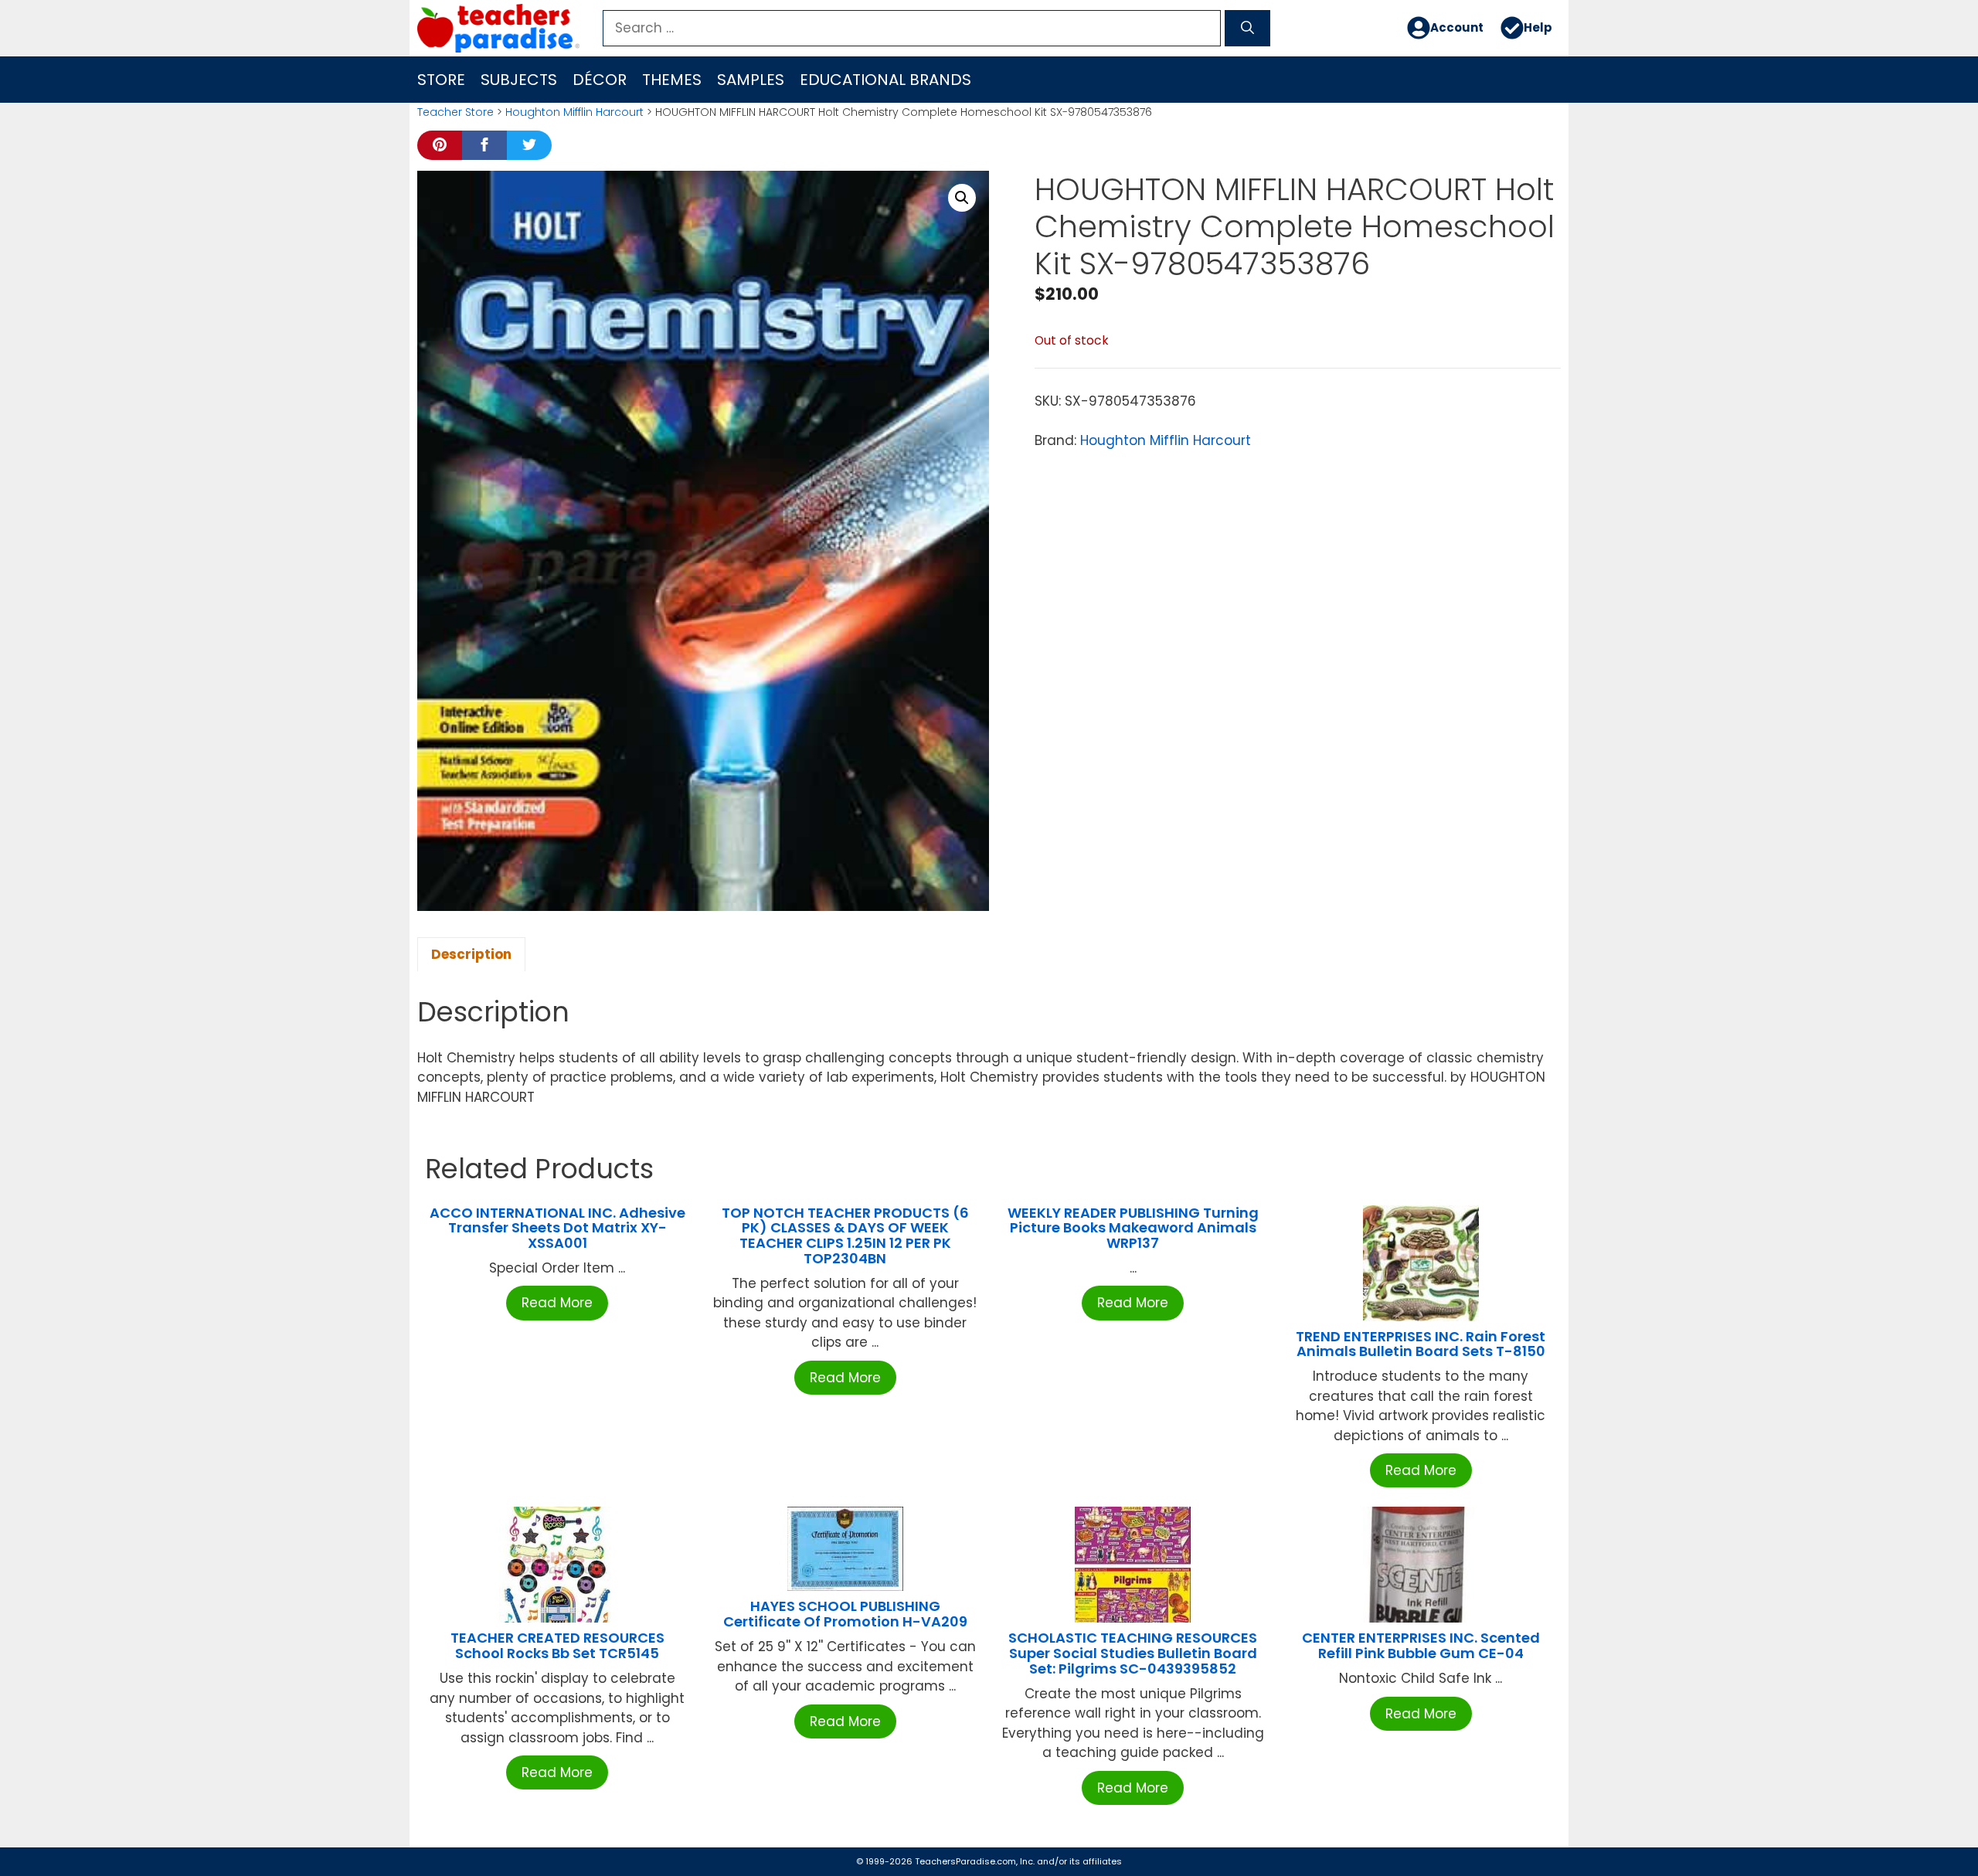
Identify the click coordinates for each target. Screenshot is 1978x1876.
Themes (672, 80)
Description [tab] (471, 954)
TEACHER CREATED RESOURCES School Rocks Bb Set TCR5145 (557, 1645)
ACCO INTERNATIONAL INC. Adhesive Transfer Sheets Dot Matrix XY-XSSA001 (557, 1228)
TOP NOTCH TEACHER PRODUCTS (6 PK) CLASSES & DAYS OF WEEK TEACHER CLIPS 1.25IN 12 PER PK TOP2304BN (845, 1235)
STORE (441, 80)
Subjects (519, 80)
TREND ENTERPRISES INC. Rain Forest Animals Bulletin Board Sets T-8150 (1421, 1344)
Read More (557, 1303)
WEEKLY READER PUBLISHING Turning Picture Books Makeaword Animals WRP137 (1133, 1228)
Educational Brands (885, 80)
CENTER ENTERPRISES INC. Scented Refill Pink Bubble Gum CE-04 (1421, 1645)
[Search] (1247, 29)
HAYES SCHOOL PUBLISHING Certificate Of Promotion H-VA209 (845, 1614)
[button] (962, 198)
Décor (600, 80)
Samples (751, 80)
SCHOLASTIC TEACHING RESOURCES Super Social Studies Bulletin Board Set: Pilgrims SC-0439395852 (1133, 1653)
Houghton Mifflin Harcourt (574, 112)
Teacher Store (455, 112)
